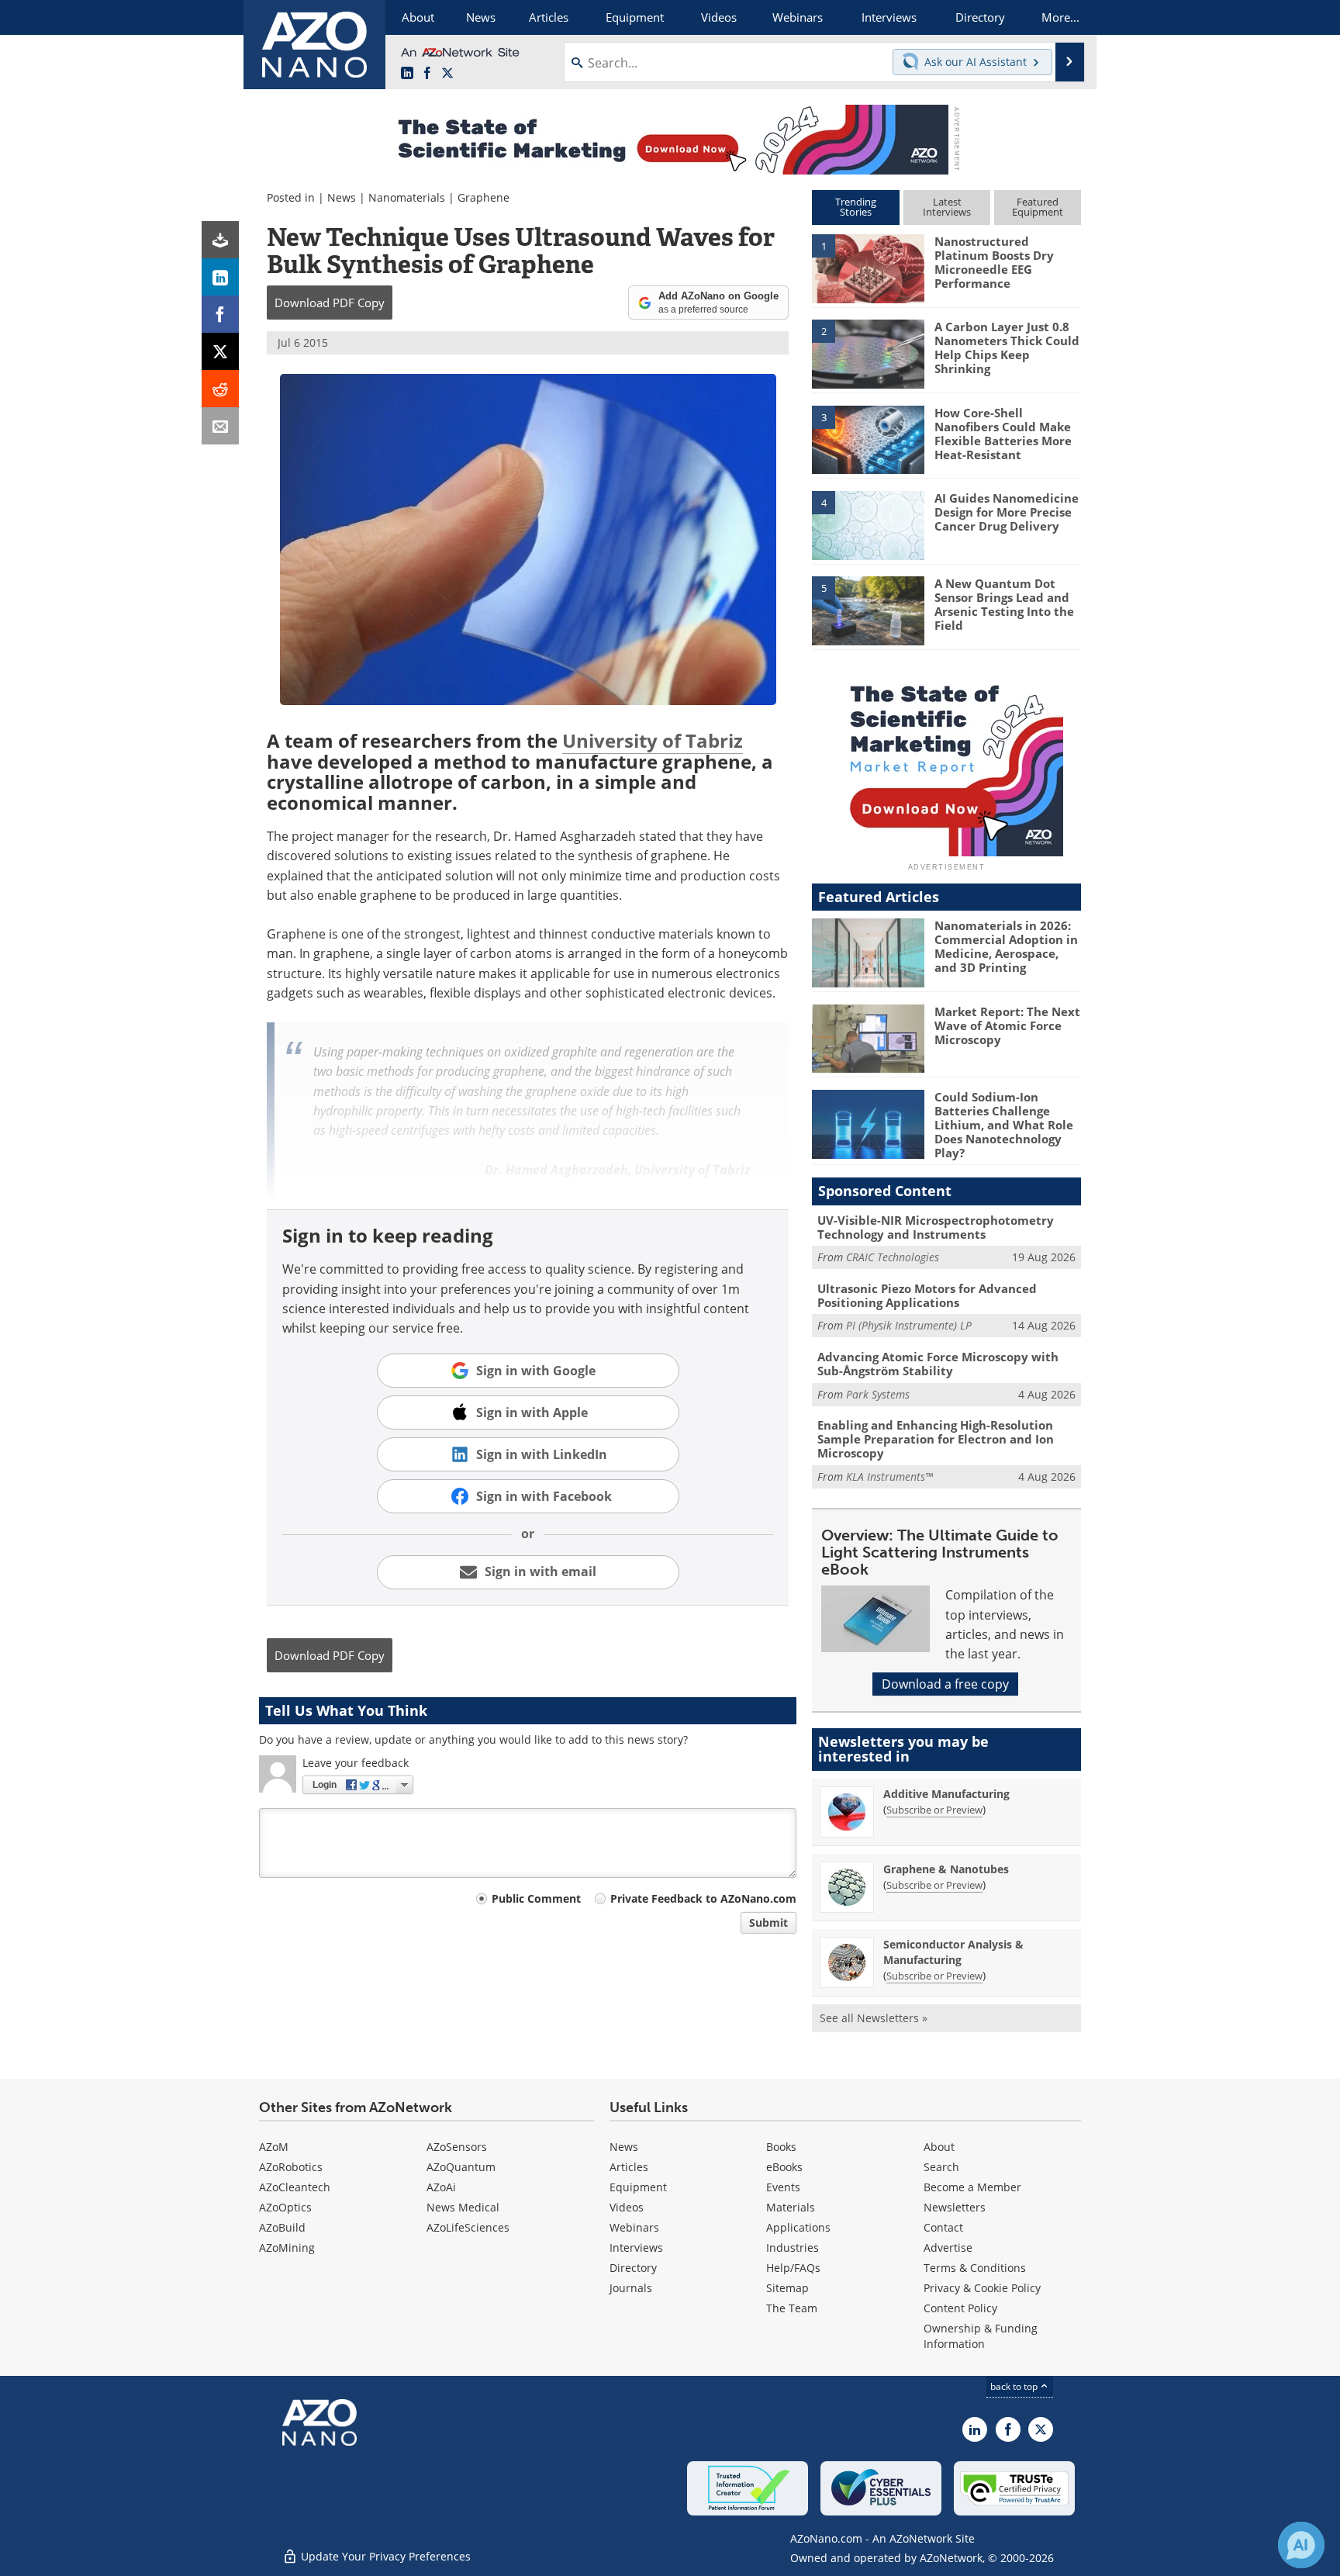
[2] (868, 353)
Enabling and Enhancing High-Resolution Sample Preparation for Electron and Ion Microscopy (936, 1439)
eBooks (784, 2167)
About (939, 2147)
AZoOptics (285, 2207)
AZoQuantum (461, 2167)
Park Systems (878, 1394)
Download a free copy (945, 1684)
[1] (868, 268)
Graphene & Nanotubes (946, 1869)
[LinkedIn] (220, 277)
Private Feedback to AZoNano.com (703, 1898)
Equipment (638, 2187)
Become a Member (972, 2187)
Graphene (484, 197)
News (342, 197)
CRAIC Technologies (893, 1257)
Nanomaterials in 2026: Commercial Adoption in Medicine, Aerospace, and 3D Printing (1006, 946)
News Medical (463, 2207)
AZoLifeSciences (468, 2227)
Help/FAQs (793, 2268)
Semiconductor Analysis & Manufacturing (953, 1952)
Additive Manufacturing (946, 1794)
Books (781, 2147)
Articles (629, 2167)
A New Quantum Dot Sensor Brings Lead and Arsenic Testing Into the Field (1004, 604)
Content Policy (960, 2308)
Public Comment (536, 1898)
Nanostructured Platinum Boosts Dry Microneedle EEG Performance (994, 262)
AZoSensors (457, 2147)
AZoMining (287, 2248)
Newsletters (955, 2207)
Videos (627, 2207)
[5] (868, 610)
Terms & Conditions (975, 2268)
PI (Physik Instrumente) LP (909, 1325)
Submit (768, 1922)
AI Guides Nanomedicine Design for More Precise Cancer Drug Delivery (1007, 512)
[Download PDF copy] (220, 240)
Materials (791, 2207)
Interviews (636, 2248)
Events (783, 2187)
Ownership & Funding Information (981, 2336)
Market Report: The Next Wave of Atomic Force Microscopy (1007, 1025)
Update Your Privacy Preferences (384, 2556)
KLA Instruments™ (889, 1476)
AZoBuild (282, 2227)
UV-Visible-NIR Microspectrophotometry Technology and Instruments (936, 1227)
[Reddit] (220, 389)
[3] (868, 438)
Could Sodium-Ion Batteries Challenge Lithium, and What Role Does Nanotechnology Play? (1004, 1125)
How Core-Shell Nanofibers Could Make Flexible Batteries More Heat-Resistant (1003, 434)
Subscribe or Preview (934, 1810)
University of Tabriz (653, 740)
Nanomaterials (407, 197)
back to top (1015, 2386)
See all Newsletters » (874, 2018)
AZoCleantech (295, 2187)
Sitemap (787, 2288)
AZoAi (441, 2187)
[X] (220, 351)
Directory (633, 2268)
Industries (793, 2248)
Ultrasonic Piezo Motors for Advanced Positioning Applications (927, 1295)
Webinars (634, 2227)
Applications (798, 2227)
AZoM (274, 2147)
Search (941, 2167)
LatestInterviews (947, 207)
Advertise (948, 2248)
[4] (868, 524)
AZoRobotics (291, 2167)
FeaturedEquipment (1038, 207)
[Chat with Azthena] (1301, 2545)
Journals (631, 2288)
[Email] (220, 426)
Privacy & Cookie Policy (982, 2288)
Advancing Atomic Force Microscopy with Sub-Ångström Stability (938, 1364)
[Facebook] (220, 314)
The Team (792, 2308)
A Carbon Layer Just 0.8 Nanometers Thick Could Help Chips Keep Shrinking (1007, 348)
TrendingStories (856, 207)
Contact (943, 2227)
